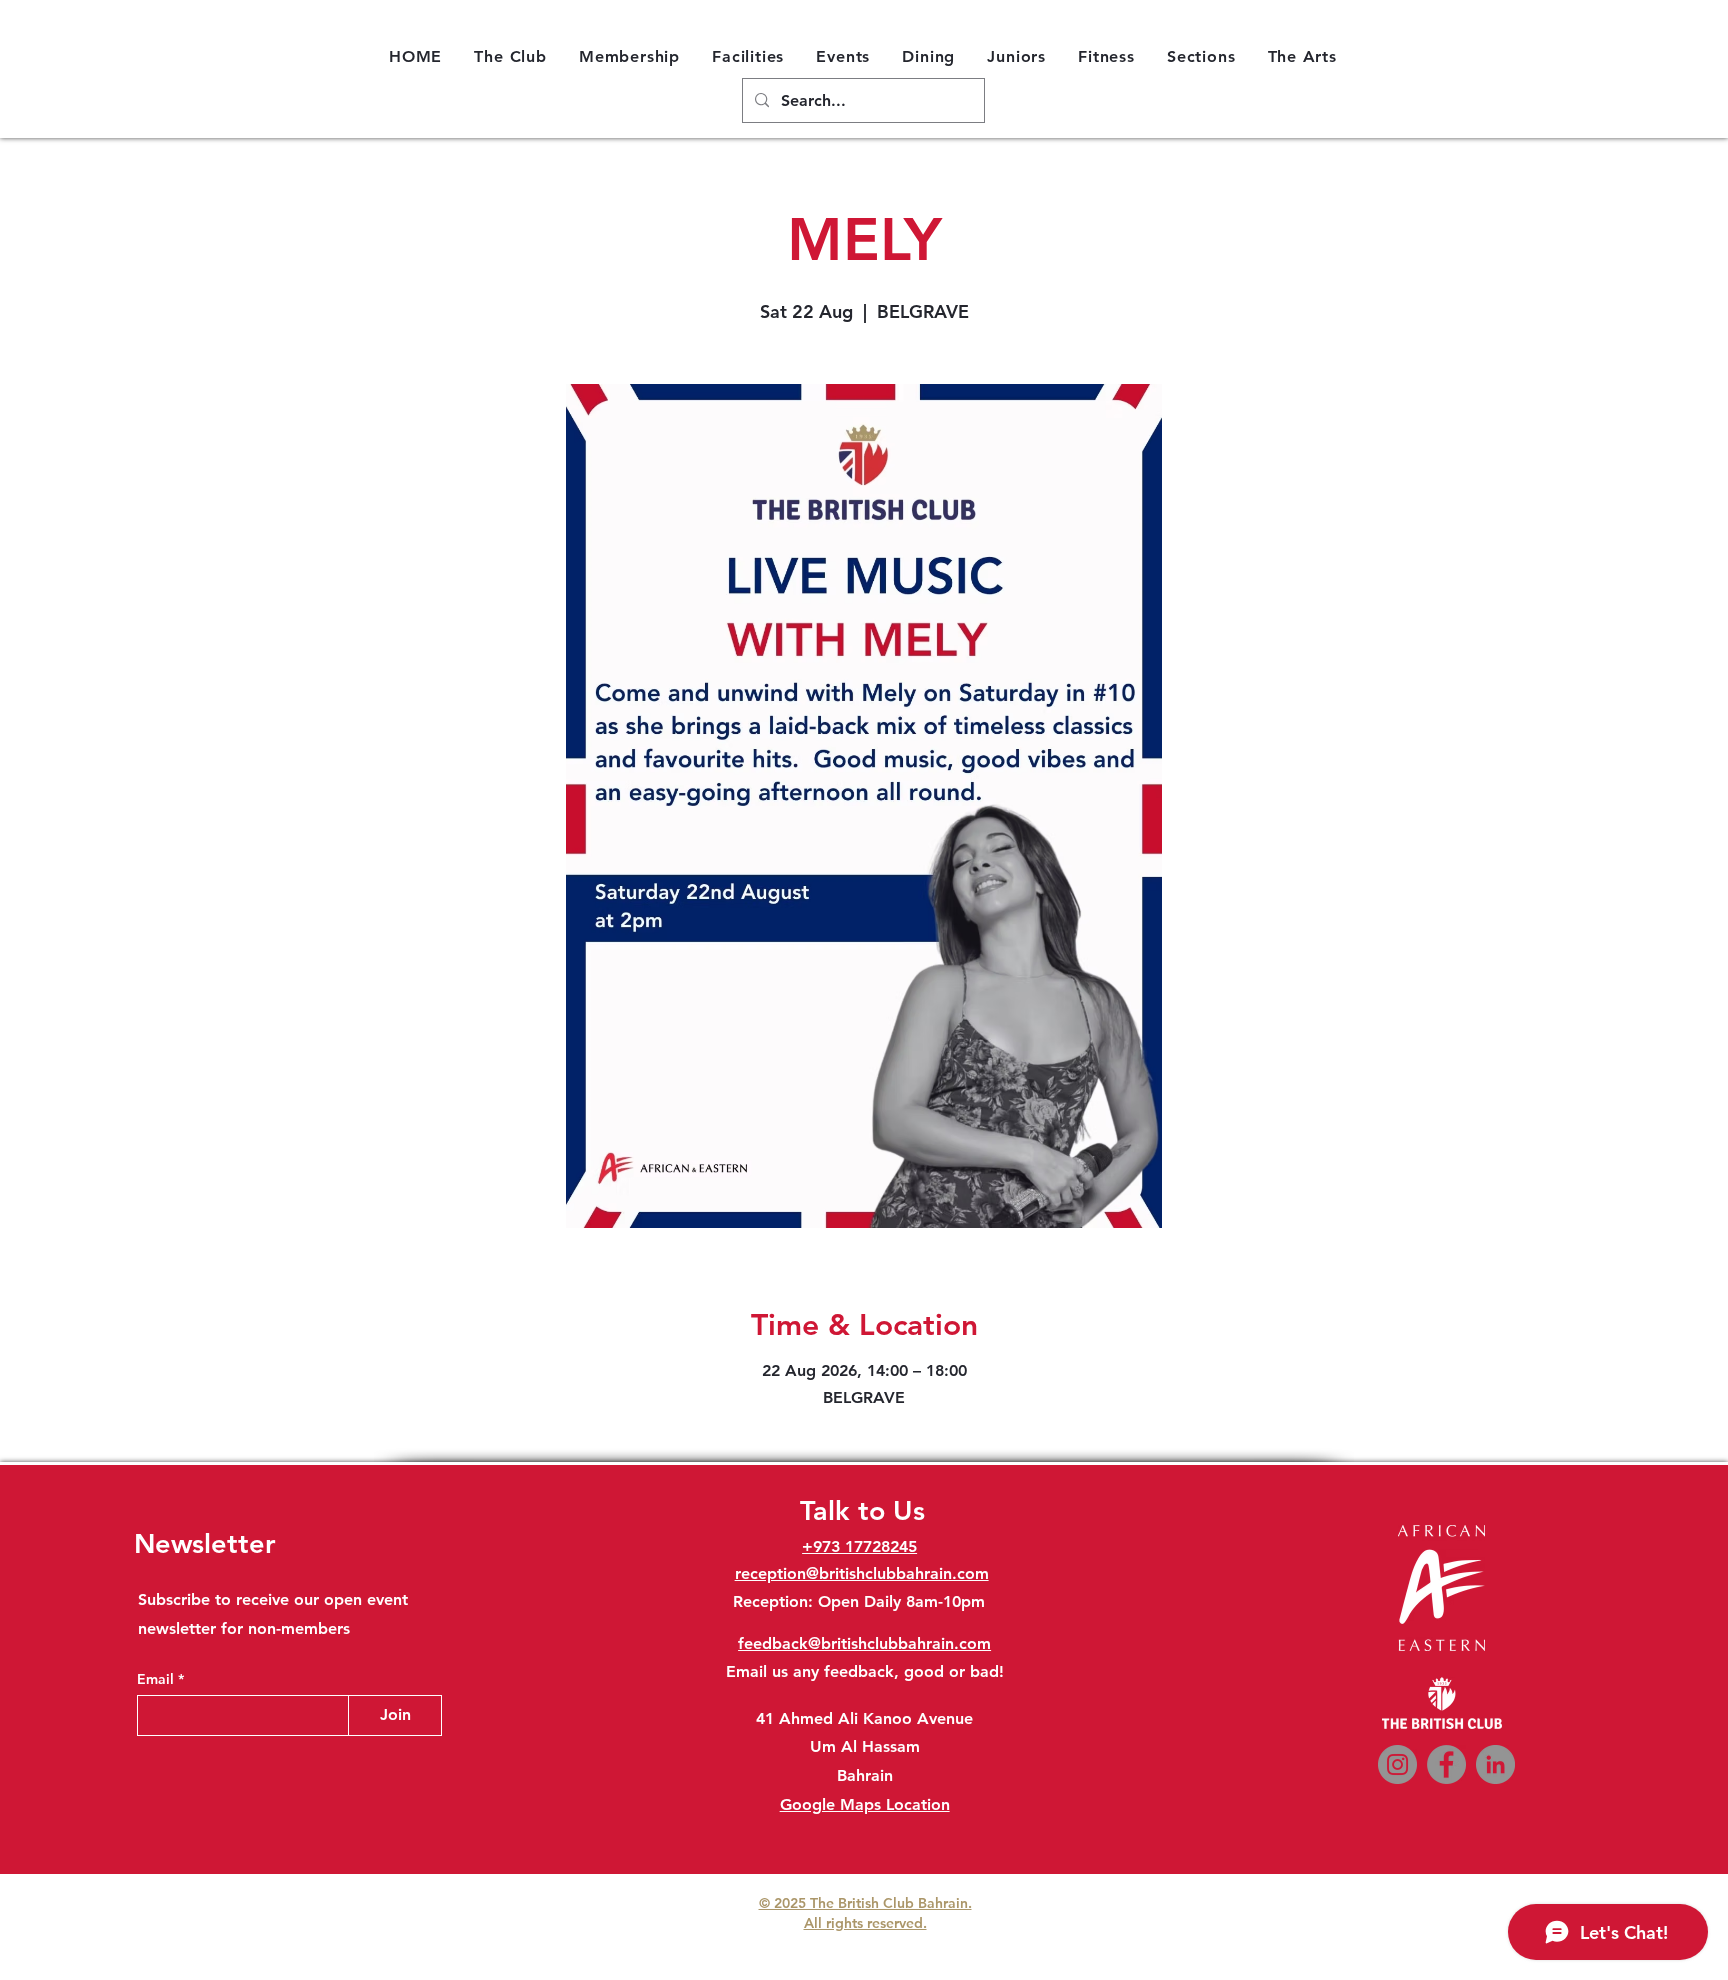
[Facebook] (1446, 1764)
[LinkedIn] (1495, 1764)
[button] (510, 56)
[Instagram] (1397, 1764)
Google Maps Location (865, 1804)
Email (157, 1679)
